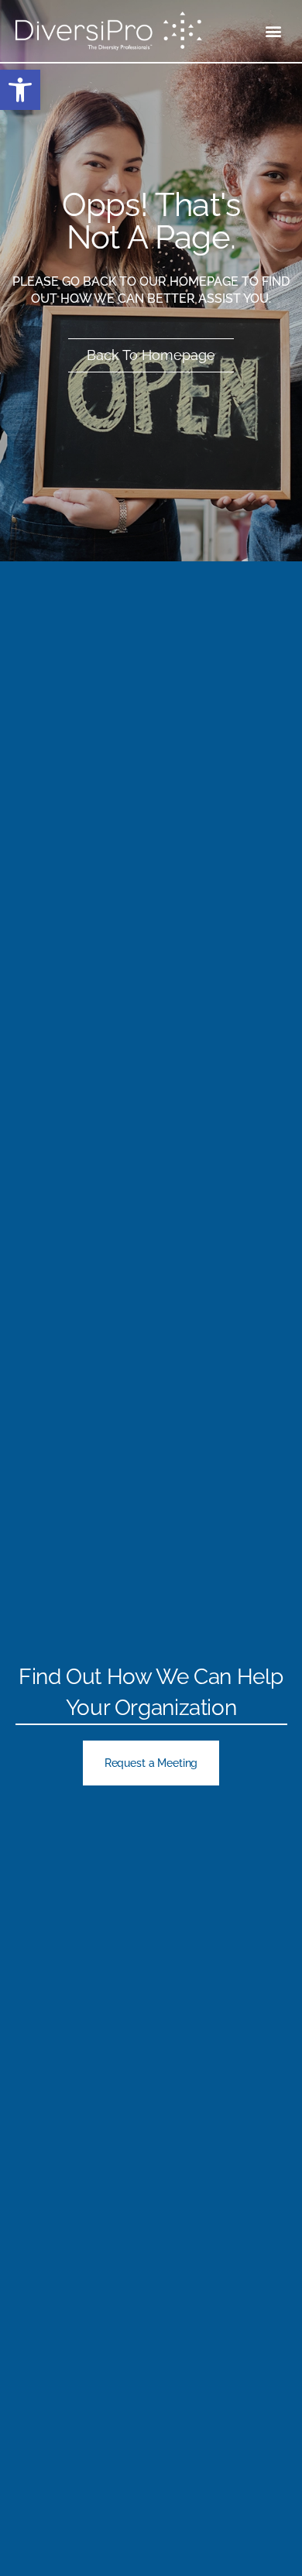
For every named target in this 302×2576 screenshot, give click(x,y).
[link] (20, 90)
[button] (273, 31)
